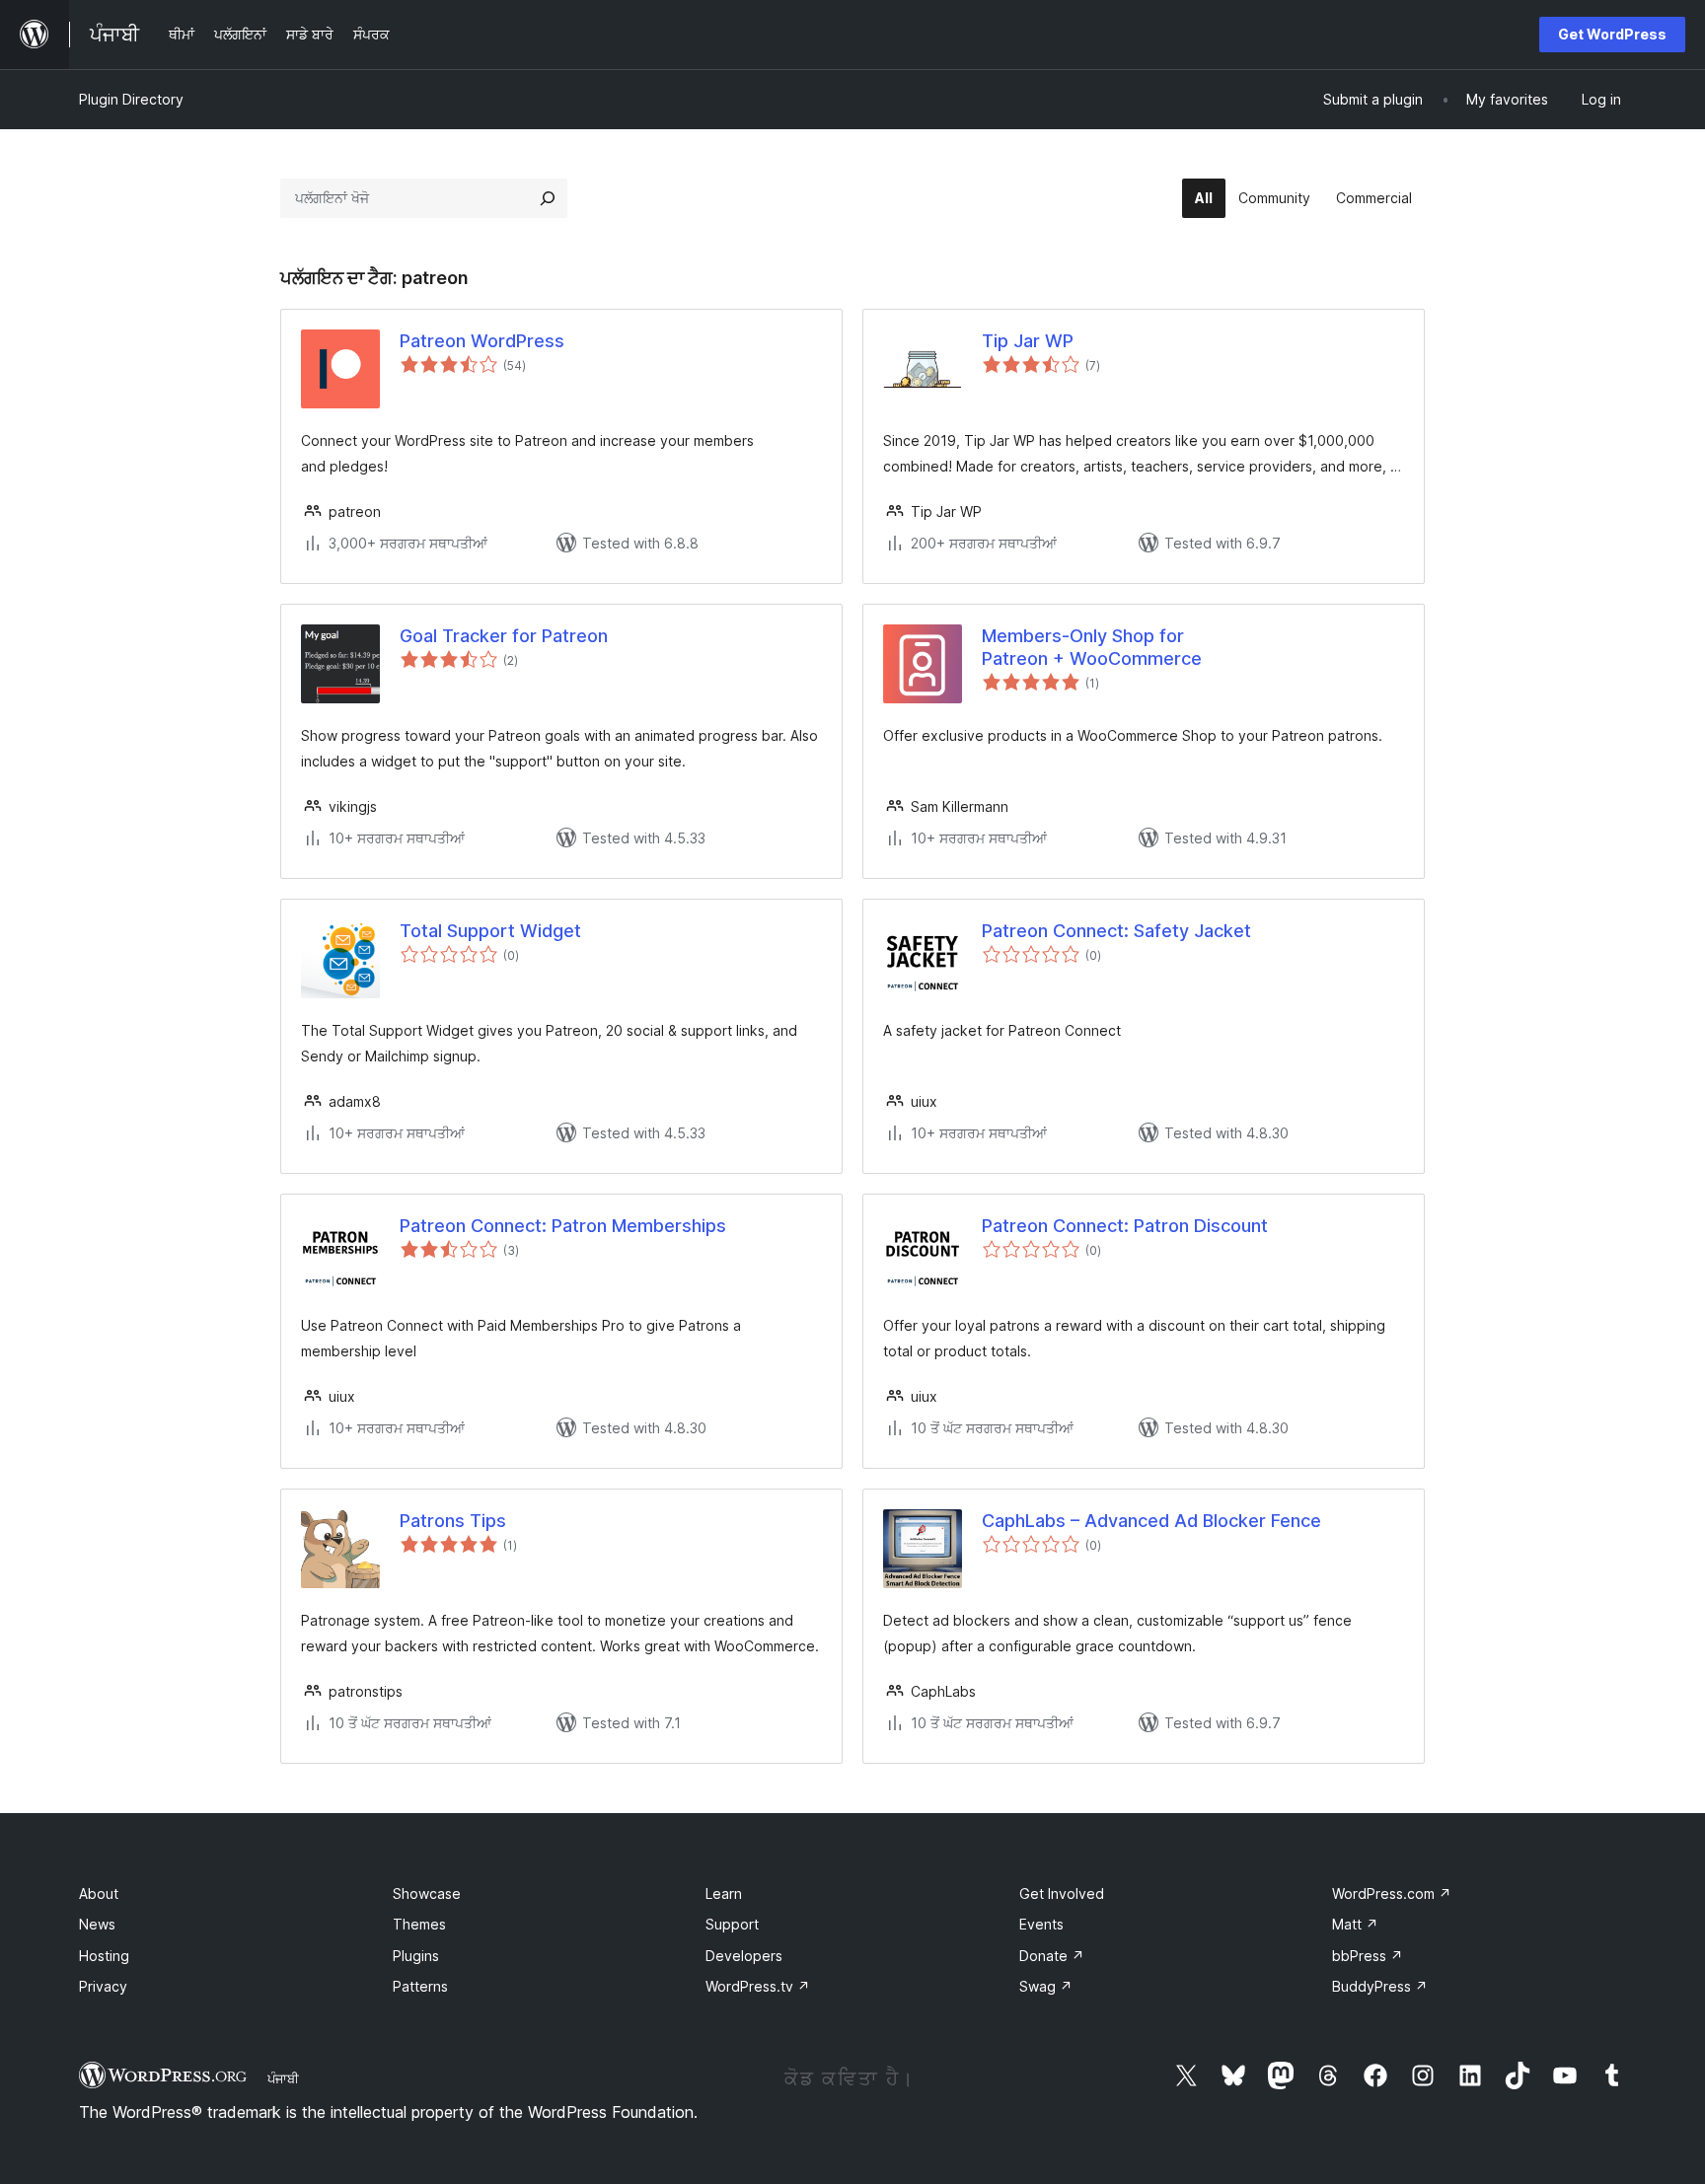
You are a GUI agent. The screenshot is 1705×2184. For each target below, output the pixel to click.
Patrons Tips (453, 1521)
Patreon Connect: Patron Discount (1125, 1226)
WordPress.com (1392, 1893)
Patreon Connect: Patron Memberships (563, 1226)
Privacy (103, 1986)
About (99, 1893)
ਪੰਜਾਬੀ (283, 2078)
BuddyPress (1380, 1986)
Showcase (427, 1893)
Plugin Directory (131, 99)
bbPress (1368, 1956)
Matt (1355, 1924)
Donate (1052, 1956)
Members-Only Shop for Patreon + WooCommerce (1092, 647)
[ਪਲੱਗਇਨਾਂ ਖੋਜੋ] (548, 198)
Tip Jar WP (1028, 341)
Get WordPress (1612, 34)
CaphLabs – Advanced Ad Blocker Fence (1151, 1521)
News (97, 1924)
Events (1041, 1924)
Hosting (104, 1956)
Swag (1046, 1986)
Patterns (420, 1986)
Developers (744, 1956)
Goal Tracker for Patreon (504, 636)
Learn (724, 1893)
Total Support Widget (490, 931)
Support (732, 1924)
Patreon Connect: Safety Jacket (1116, 931)
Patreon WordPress (482, 341)
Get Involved (1062, 1893)
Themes (419, 1924)
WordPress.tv (758, 1986)
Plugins (416, 1956)
